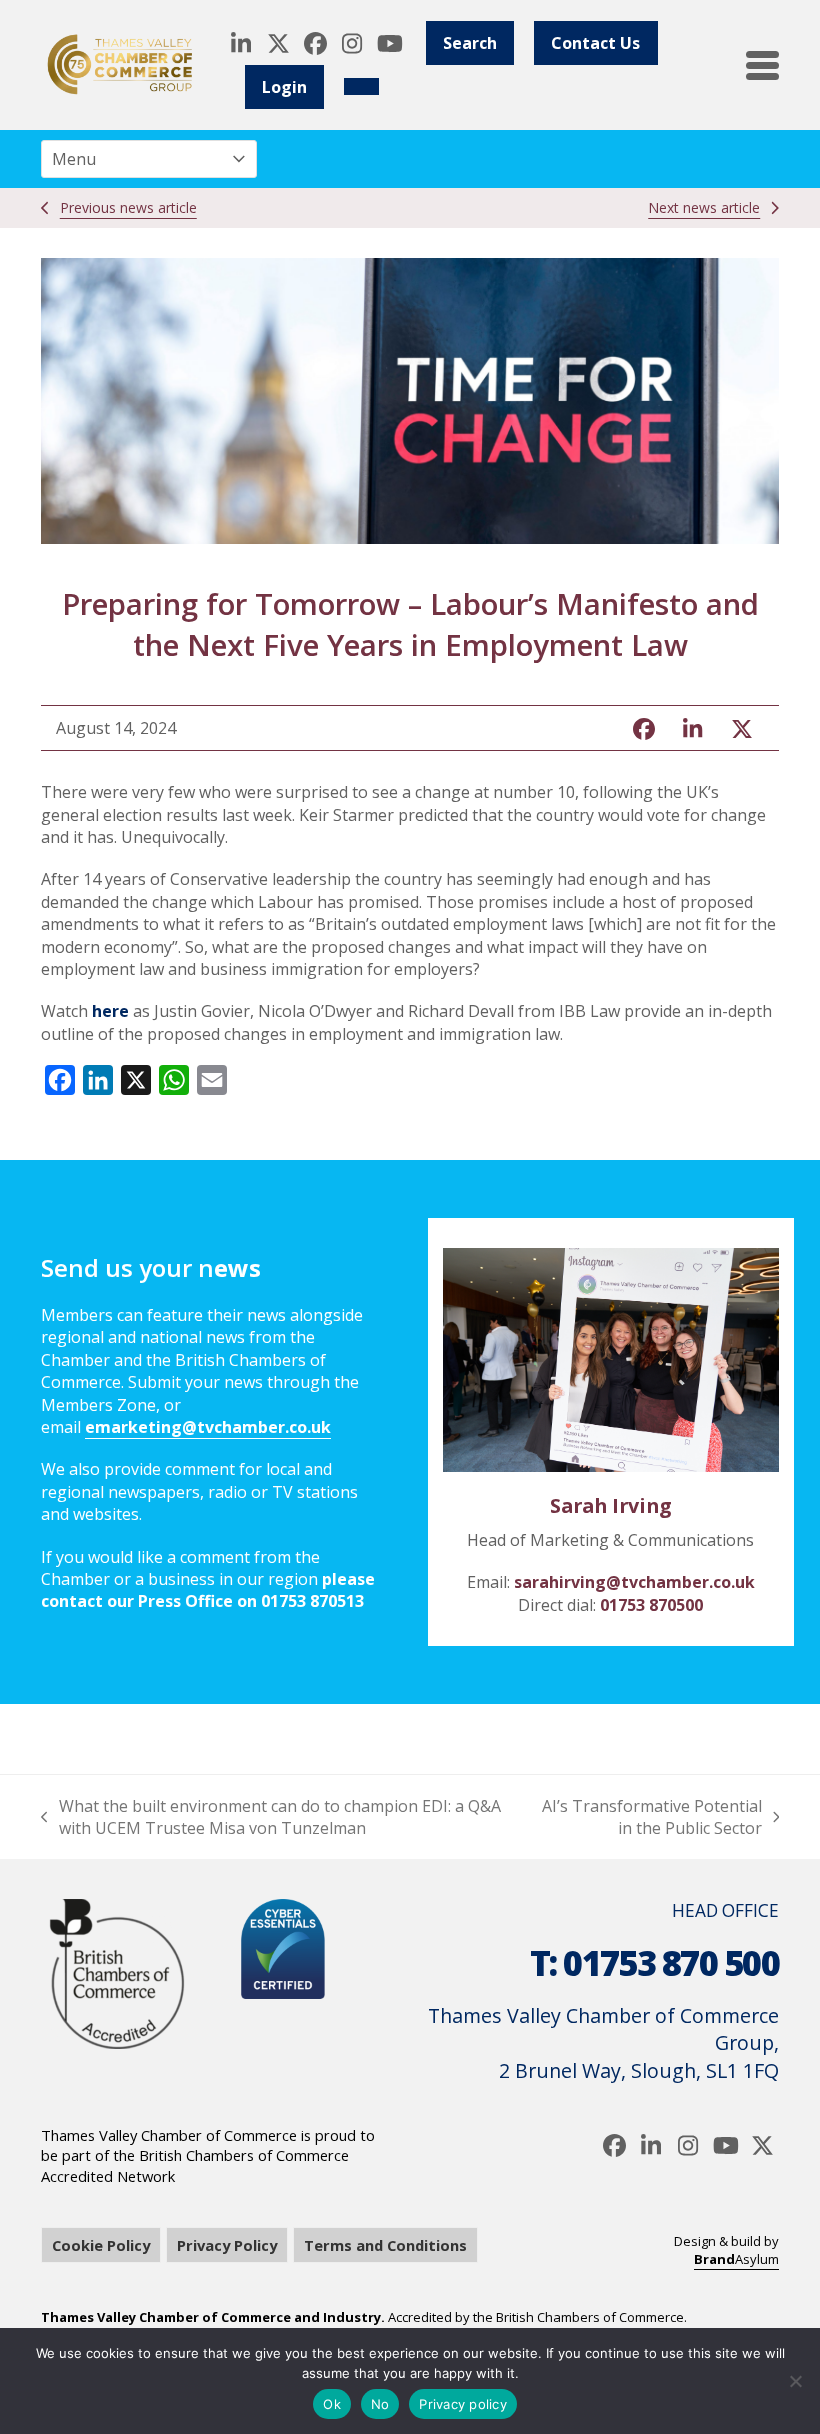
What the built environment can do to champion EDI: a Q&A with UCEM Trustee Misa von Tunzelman (271, 1817)
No (380, 2404)
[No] (795, 2381)
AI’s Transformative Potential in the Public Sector (651, 1817)
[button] (762, 65)
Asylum (736, 2259)
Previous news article (128, 207)
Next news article (704, 207)
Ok (332, 2404)
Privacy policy (463, 2404)
